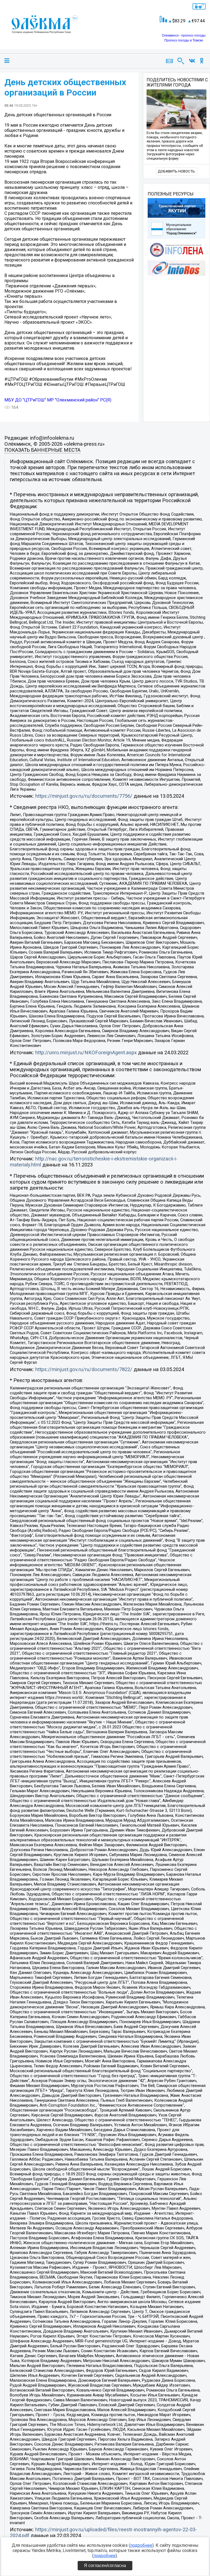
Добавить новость (176, 171)
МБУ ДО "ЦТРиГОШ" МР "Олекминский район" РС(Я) (58, 400)
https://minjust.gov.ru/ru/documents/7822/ (84, 1369)
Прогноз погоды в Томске (184, 40)
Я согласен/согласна (105, 2565)
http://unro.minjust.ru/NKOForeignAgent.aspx (86, 1053)
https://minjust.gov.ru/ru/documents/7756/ (84, 796)
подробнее (141, 2545)
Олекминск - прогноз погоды (184, 35)
